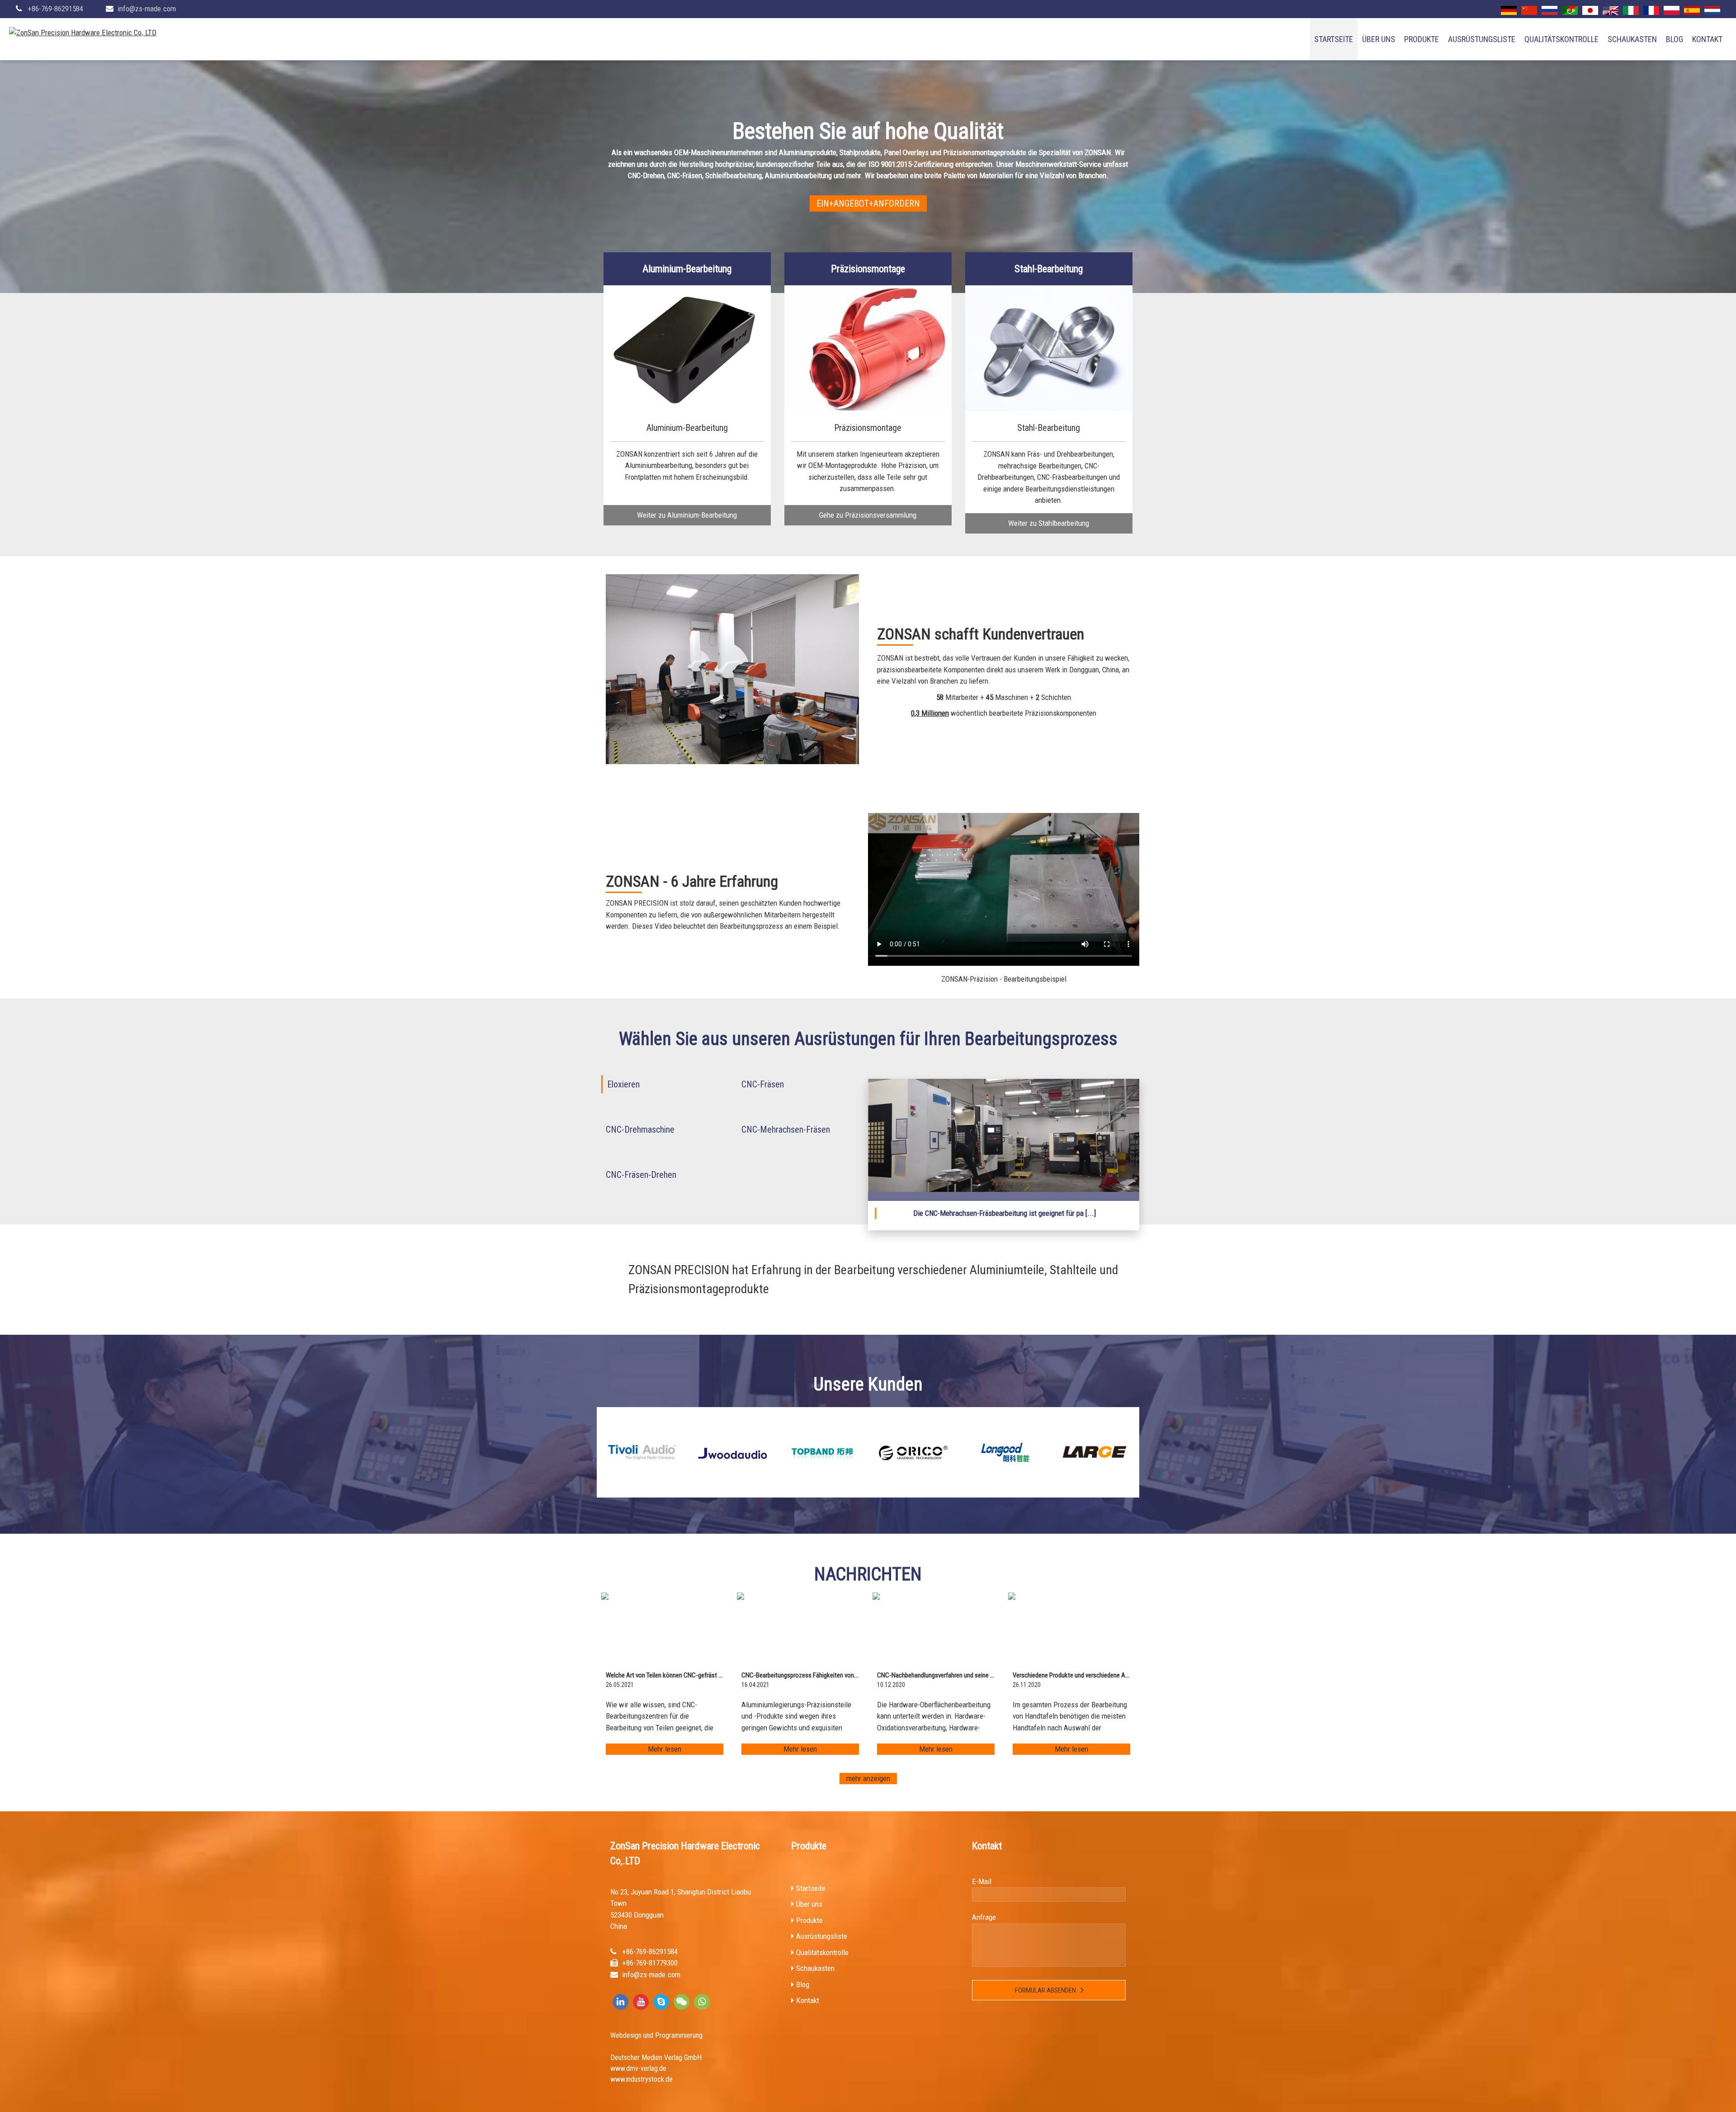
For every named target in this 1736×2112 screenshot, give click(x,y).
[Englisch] (1611, 10)
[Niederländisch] (1712, 10)
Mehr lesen (665, 1749)
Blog (1675, 39)
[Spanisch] (1692, 10)
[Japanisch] (1590, 10)
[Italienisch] (1631, 10)
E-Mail (982, 1881)
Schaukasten (1632, 39)
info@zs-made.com (147, 9)
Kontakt (1707, 39)
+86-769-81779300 (650, 1963)
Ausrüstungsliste (1482, 39)
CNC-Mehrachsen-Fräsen (786, 1129)
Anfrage (984, 1917)
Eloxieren (623, 1084)
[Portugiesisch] (1570, 10)
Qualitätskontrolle (1561, 39)
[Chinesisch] (1529, 10)
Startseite (1334, 39)
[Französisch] (1651, 10)
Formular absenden (1045, 1990)
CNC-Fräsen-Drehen (641, 1175)
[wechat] (682, 2002)
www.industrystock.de (642, 2079)
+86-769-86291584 (55, 9)
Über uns (1379, 39)
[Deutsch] (1509, 10)
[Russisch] (1550, 10)
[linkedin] (620, 2002)
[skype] (661, 2002)
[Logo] (83, 33)
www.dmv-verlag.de (638, 2068)
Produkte (1422, 39)
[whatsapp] (702, 2002)
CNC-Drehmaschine (640, 1129)
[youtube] (641, 2002)
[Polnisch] (1672, 10)
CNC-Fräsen (763, 1084)
